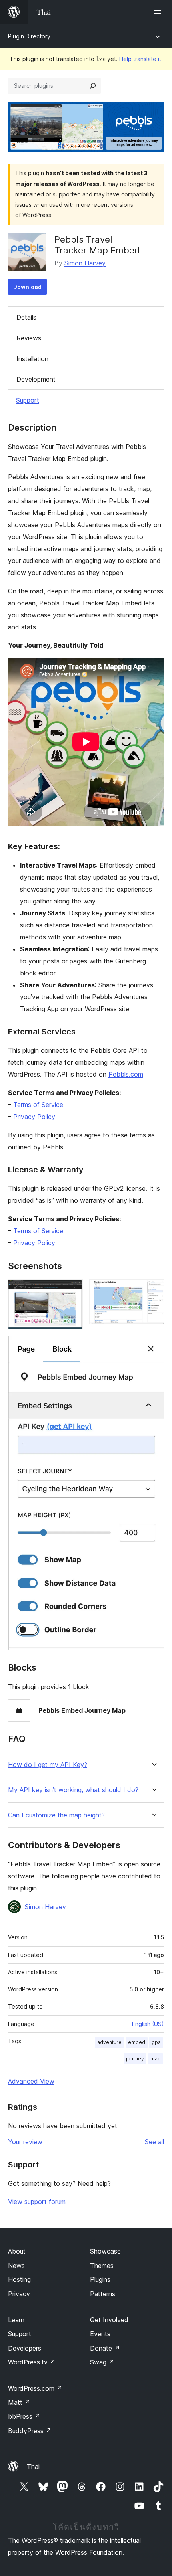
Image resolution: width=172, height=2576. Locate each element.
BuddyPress (30, 2431)
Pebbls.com (126, 1074)
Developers (25, 2348)
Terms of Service (38, 1105)
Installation (32, 359)
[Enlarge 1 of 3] (72, 1290)
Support (28, 400)
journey (135, 2059)
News (16, 2266)
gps (156, 2042)
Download (27, 287)
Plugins (100, 2279)
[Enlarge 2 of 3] (153, 1290)
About (17, 2251)
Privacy (19, 2294)
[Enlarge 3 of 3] (153, 1346)
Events (100, 2334)
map (156, 2059)
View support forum (37, 2202)
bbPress (24, 2416)
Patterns (103, 2294)
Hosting (19, 2279)
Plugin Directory (29, 36)
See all (154, 2142)
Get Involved (109, 2320)
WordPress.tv (32, 2362)
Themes (102, 2266)
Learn (16, 2320)
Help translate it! (141, 59)
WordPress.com (35, 2388)
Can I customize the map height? (56, 1815)
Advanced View (31, 2081)
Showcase (105, 2251)
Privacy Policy (34, 1117)
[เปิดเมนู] (159, 12)
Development (36, 379)
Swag (102, 2362)
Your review (25, 2142)
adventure (109, 2042)
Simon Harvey (85, 263)
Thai (33, 2467)
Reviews (29, 338)
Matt (19, 2402)
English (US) (148, 2024)
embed (137, 2042)
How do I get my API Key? (48, 1765)
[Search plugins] (93, 86)
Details (26, 317)
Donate (105, 2348)
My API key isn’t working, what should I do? (73, 1790)
